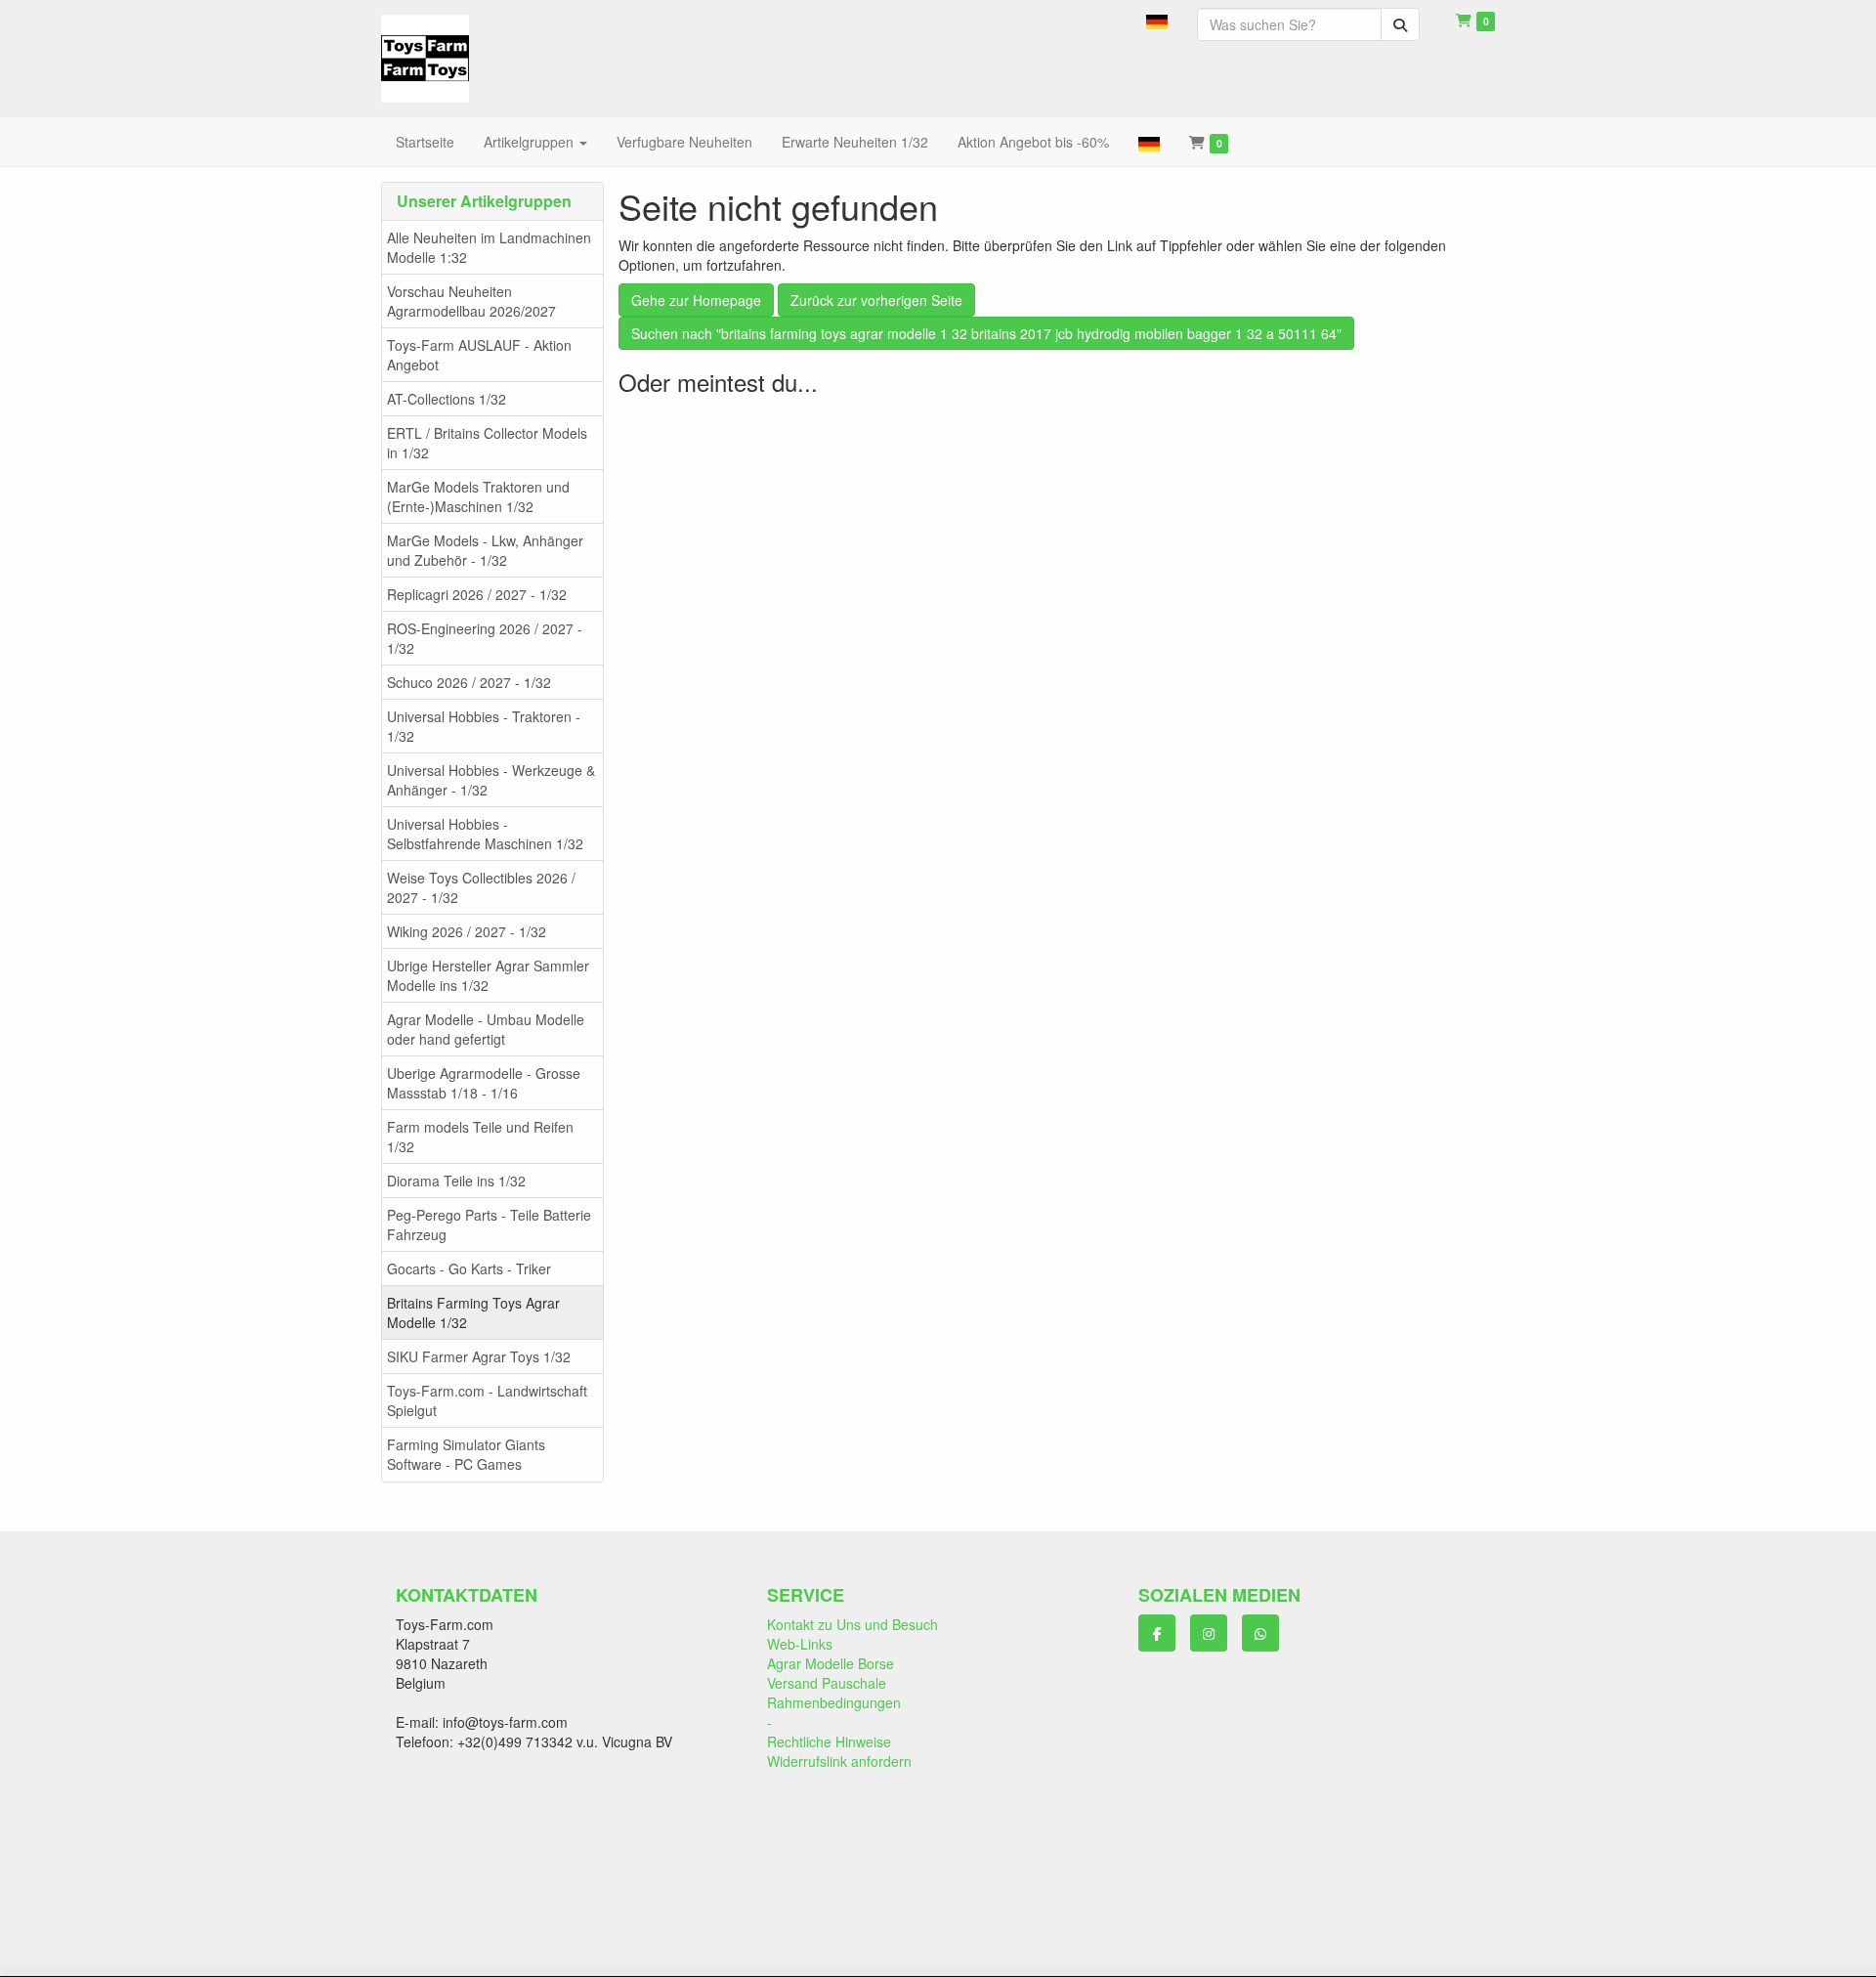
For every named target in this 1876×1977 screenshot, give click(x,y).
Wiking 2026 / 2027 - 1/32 (467, 931)
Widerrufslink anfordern (839, 1761)
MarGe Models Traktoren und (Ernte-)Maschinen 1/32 (478, 496)
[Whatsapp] (1260, 1633)
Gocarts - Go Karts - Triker (469, 1268)
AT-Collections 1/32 (447, 399)
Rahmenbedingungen (834, 1702)
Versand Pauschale (827, 1683)
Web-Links (800, 1644)
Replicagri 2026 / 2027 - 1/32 (477, 594)
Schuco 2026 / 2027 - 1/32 (469, 682)
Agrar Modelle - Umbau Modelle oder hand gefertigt (486, 1029)
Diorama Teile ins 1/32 (456, 1181)
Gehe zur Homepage (696, 300)
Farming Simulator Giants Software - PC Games (466, 1454)
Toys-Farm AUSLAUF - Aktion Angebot (479, 355)
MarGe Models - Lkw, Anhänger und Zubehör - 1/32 (485, 550)
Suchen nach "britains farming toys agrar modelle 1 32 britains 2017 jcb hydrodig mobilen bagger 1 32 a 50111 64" (986, 333)
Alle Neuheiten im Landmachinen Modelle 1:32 (489, 247)
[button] (1157, 20)
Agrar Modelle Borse (831, 1663)
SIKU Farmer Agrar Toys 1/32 (479, 1356)
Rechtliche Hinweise (829, 1741)
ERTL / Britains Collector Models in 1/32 (487, 443)
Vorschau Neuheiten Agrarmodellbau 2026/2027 (471, 301)
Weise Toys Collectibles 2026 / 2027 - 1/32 (481, 887)
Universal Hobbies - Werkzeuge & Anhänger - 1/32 (491, 780)
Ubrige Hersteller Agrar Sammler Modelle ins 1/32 (488, 975)
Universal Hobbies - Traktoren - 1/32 (484, 726)
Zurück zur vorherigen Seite (876, 300)
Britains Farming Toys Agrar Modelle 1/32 (473, 1312)
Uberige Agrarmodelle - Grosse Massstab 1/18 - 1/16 (484, 1083)
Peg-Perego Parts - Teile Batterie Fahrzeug (489, 1225)
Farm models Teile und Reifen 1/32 (480, 1137)
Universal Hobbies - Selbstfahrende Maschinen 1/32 (485, 834)
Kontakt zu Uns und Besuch (853, 1624)
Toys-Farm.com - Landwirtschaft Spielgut (487, 1400)
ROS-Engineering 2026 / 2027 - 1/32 (485, 638)
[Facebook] (1157, 1633)
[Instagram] (1209, 1633)
